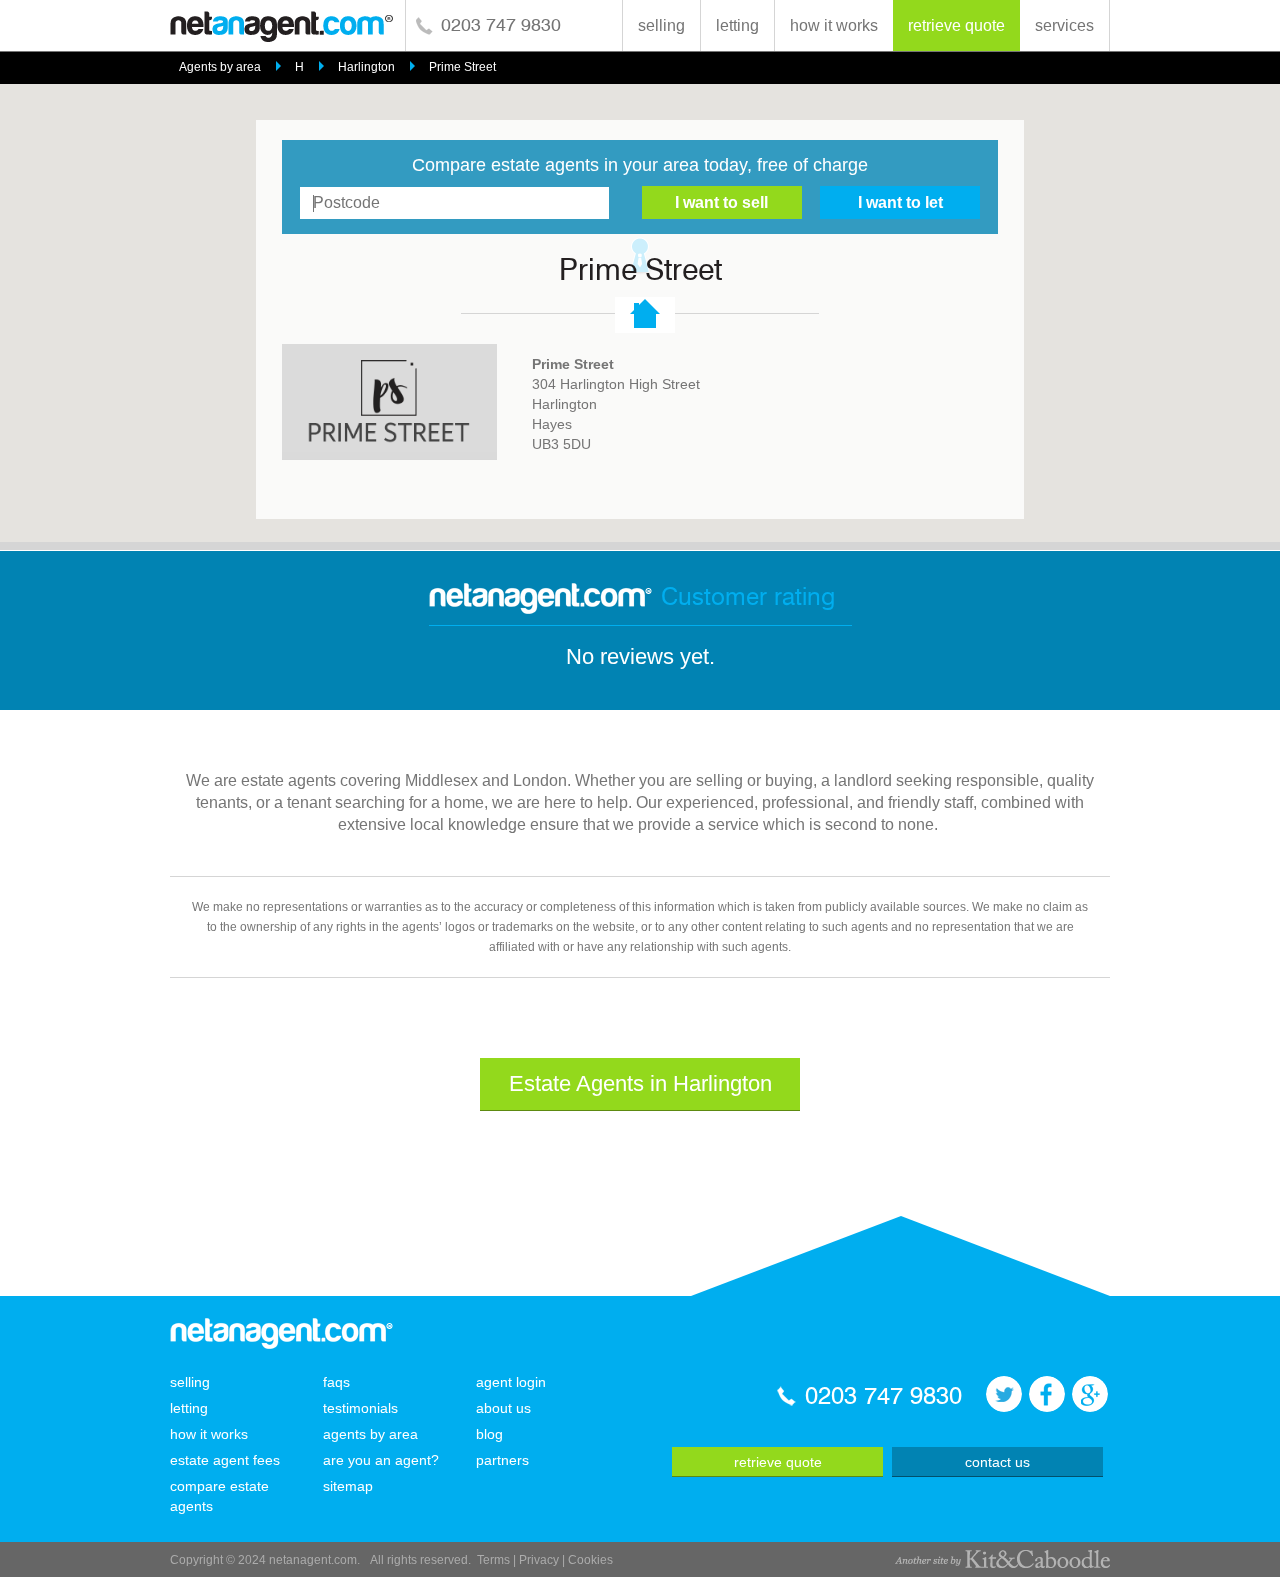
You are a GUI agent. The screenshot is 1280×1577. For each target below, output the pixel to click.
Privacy (539, 1560)
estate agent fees (225, 1460)
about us (503, 1408)
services (1064, 25)
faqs (336, 1382)
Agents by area (220, 67)
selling (661, 25)
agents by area (370, 1434)
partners (502, 1460)
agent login (511, 1382)
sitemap (348, 1486)
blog (489, 1434)
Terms (493, 1560)
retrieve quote (956, 25)
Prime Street (462, 67)
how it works (834, 25)
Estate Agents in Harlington (640, 1083)
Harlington (366, 67)
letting (737, 25)
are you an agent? (381, 1460)
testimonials (360, 1408)
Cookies (590, 1560)
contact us (997, 1462)
